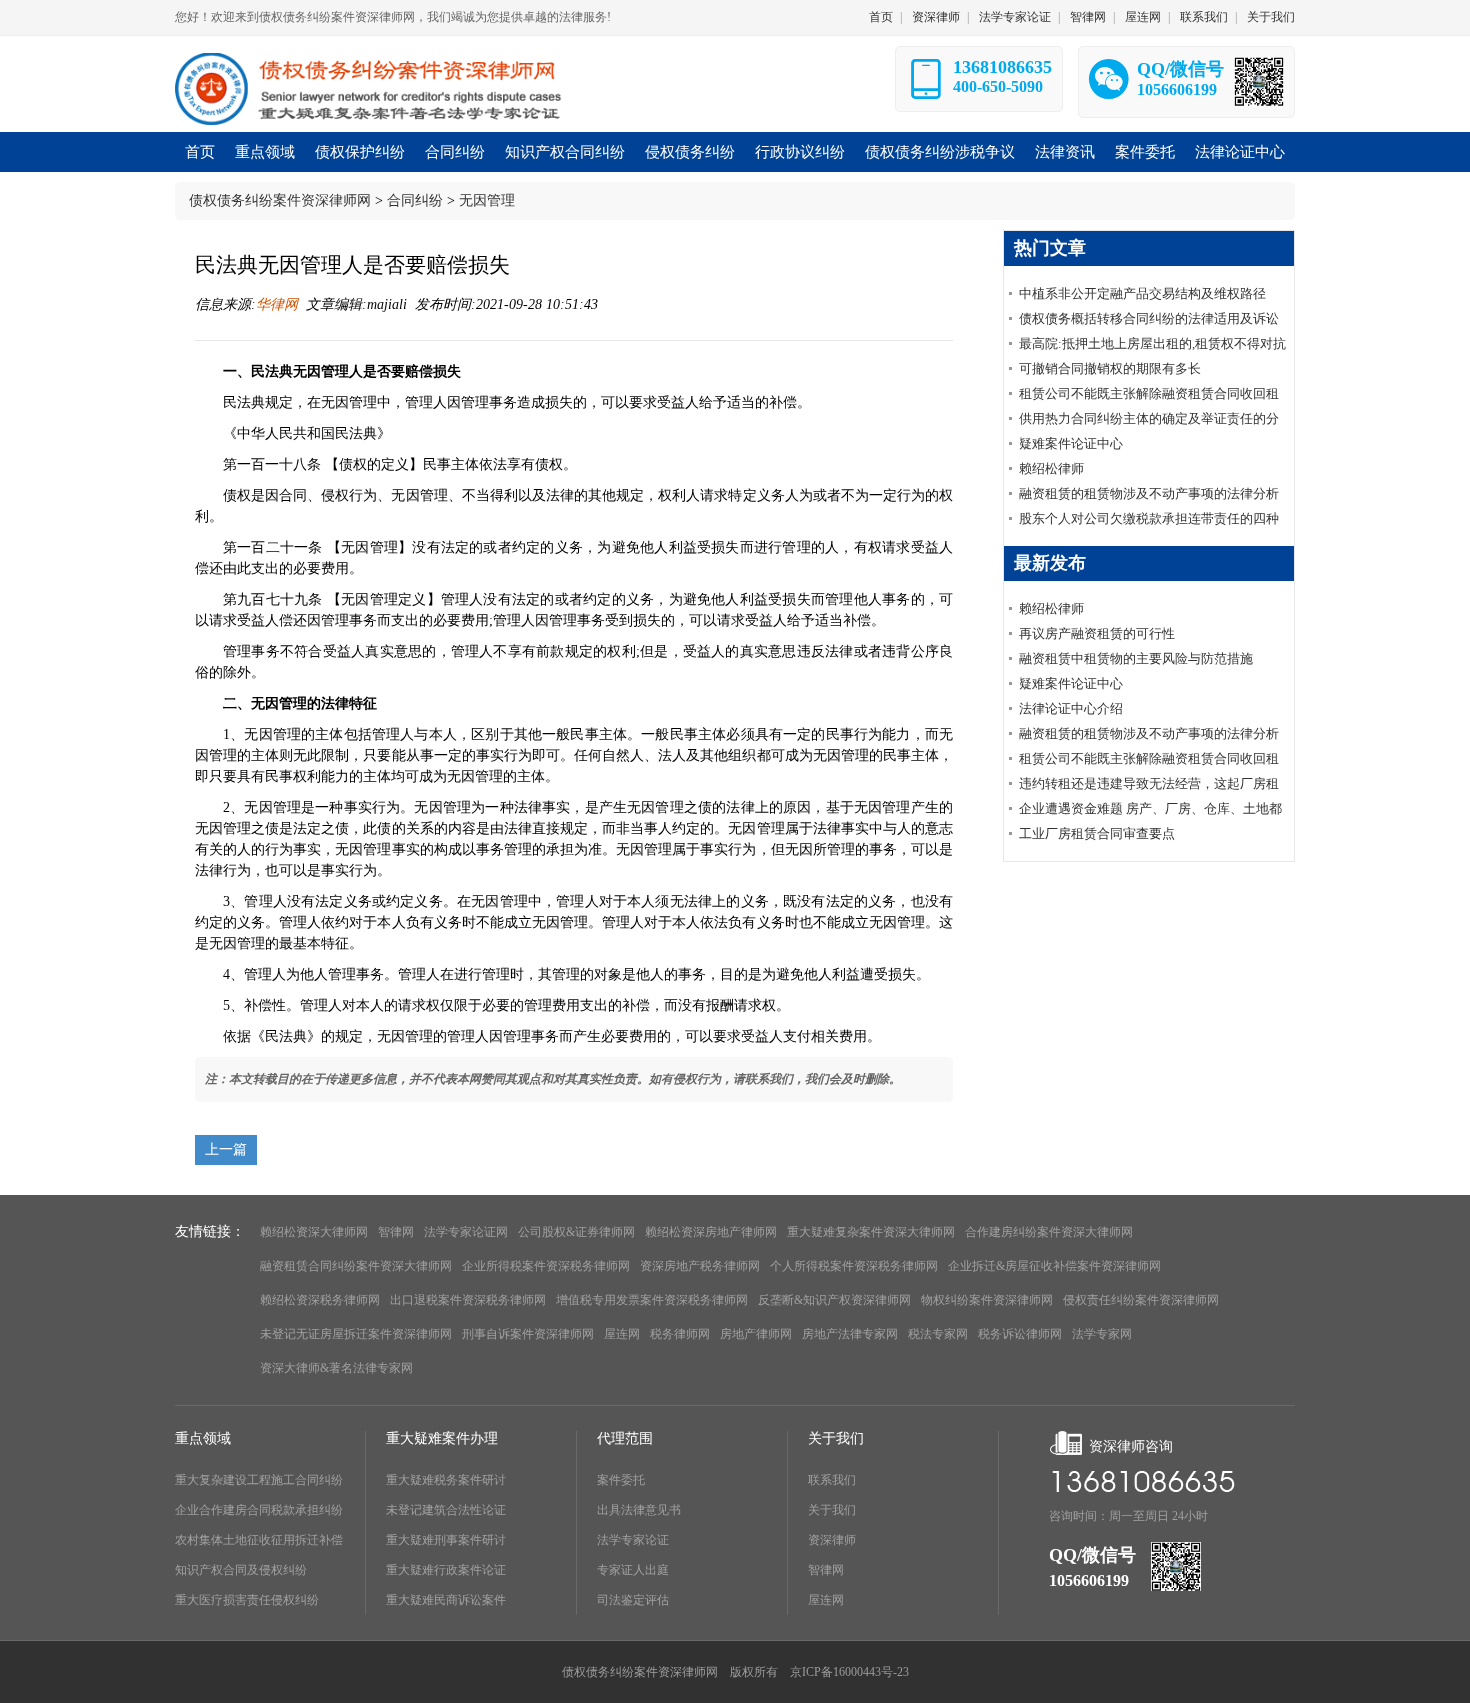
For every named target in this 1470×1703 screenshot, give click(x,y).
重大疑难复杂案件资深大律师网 (871, 1232)
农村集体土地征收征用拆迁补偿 (259, 1540)
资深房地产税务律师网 (700, 1266)
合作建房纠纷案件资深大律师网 (1049, 1232)
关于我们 (1271, 17)
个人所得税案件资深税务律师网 (854, 1266)
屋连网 (1143, 17)
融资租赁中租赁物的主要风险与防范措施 (1136, 658)
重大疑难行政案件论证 (446, 1570)
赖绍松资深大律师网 (314, 1232)
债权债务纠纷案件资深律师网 (280, 200)
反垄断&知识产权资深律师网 (834, 1300)
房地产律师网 (756, 1334)
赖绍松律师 (1051, 468)
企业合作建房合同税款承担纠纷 (259, 1510)
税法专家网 (938, 1334)
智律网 (1088, 17)
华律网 (277, 304)
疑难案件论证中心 (1071, 443)
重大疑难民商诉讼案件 (446, 1600)
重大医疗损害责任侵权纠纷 (247, 1600)
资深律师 (936, 17)
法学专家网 (1102, 1334)
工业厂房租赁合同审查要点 (1097, 833)
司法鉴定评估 (633, 1600)
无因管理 (487, 200)
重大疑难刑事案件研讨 (446, 1540)
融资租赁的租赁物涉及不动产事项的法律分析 (1149, 493)
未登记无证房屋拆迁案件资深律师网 (356, 1334)
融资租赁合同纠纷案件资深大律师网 (356, 1266)
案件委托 (621, 1480)
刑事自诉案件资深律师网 (528, 1334)
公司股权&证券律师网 (576, 1232)
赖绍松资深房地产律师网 (711, 1232)
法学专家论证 (1015, 17)
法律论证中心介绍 (1071, 708)
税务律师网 (680, 1334)
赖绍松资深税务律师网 (320, 1300)
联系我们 (1204, 17)
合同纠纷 (415, 200)
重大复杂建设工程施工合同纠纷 (259, 1480)
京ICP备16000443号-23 (849, 1672)
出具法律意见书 (639, 1510)
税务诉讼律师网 (1020, 1334)
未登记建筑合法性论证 (446, 1510)
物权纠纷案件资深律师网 (987, 1300)
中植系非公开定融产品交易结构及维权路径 (1142, 293)
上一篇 (226, 1149)
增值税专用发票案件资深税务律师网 (652, 1300)
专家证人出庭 (633, 1570)
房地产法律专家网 (850, 1334)
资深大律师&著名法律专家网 (336, 1368)
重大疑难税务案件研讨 (446, 1480)
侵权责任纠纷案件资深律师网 (1141, 1300)
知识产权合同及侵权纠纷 (241, 1570)
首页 (881, 17)
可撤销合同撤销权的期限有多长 (1110, 368)
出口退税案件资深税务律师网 (468, 1300)
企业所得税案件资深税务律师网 (546, 1266)
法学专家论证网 (466, 1232)
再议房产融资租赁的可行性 (1097, 633)
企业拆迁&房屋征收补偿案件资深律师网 (1054, 1266)
